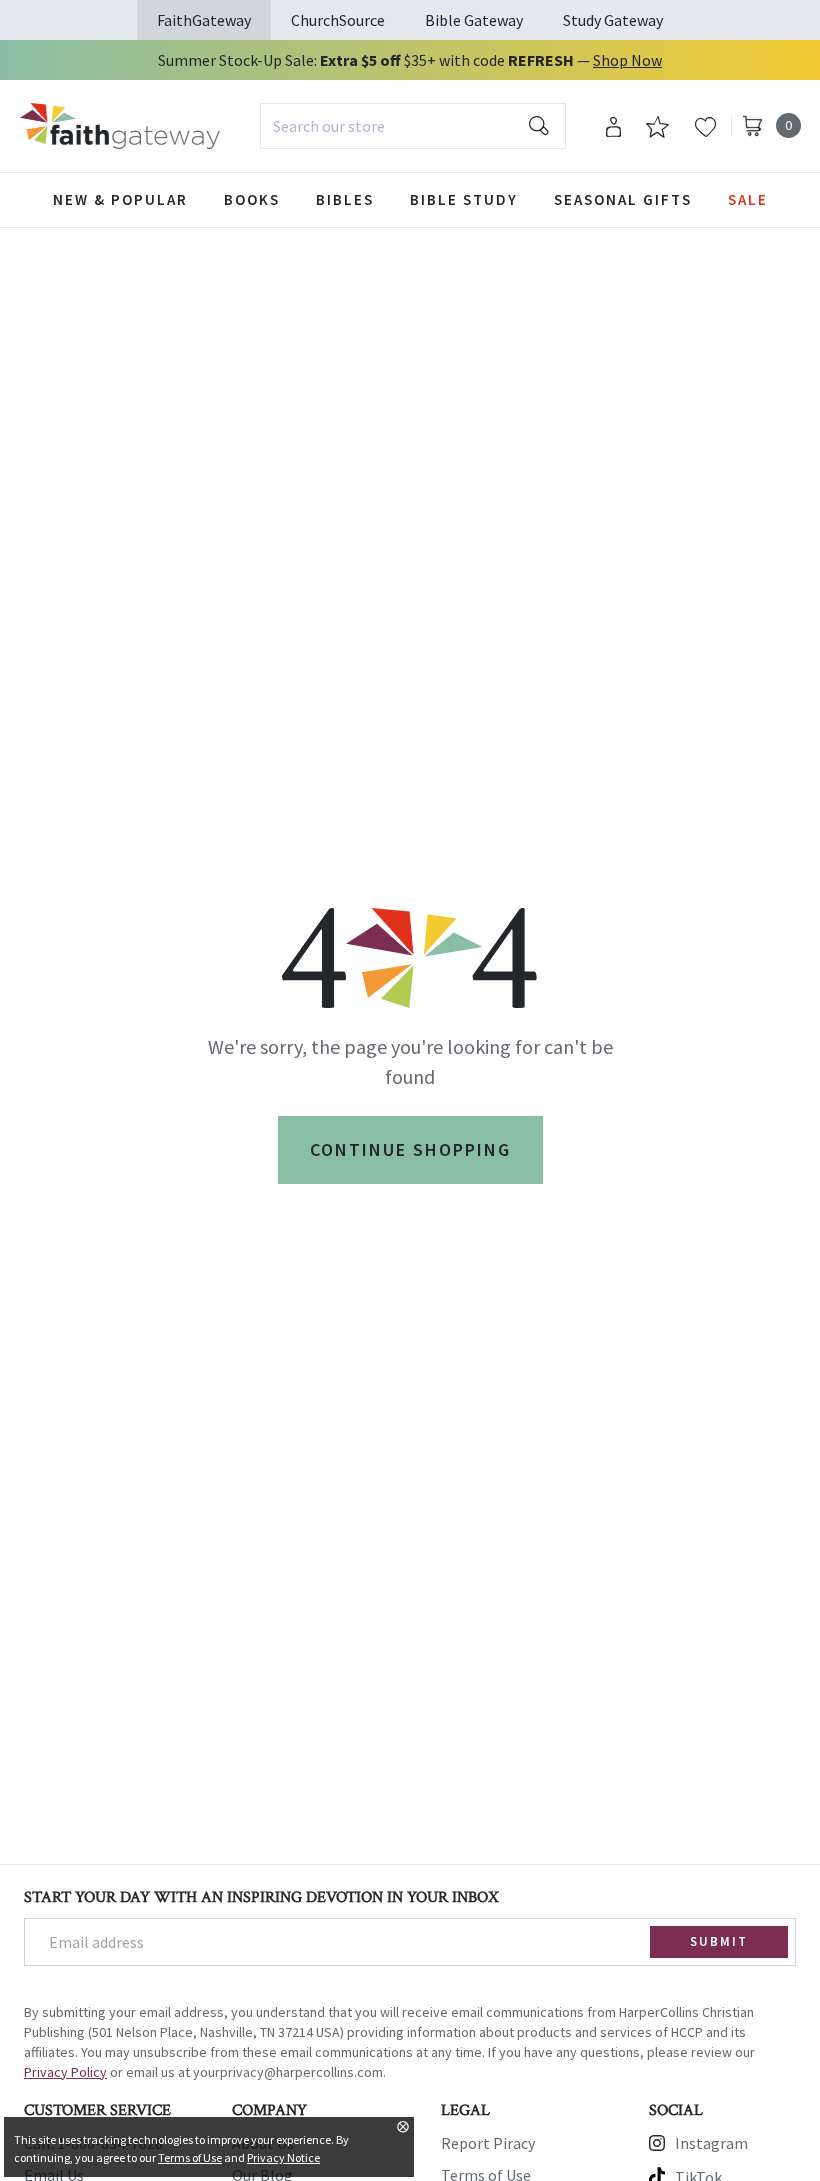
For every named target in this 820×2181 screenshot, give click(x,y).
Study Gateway (613, 20)
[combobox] (413, 126)
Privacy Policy (65, 2072)
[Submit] (539, 126)
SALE (748, 199)
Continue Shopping (410, 1149)
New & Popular (120, 199)
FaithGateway (204, 20)
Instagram (711, 2143)
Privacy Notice (283, 2157)
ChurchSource (338, 20)
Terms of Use (190, 2157)
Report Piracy (488, 2143)
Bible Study (464, 199)
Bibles (345, 199)
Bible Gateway (474, 20)
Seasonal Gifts (623, 199)
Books (252, 199)
